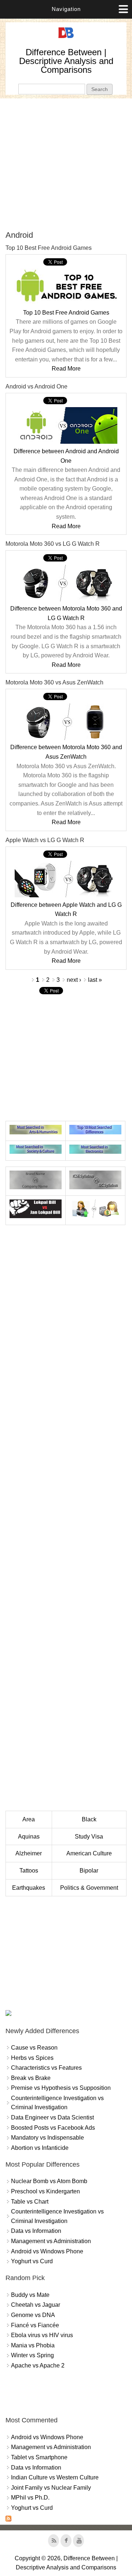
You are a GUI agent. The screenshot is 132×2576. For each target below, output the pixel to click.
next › (74, 980)
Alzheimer (29, 1853)
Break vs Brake (31, 2078)
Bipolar (89, 1871)
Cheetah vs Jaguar (36, 2305)
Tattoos (29, 1871)
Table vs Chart (30, 2202)
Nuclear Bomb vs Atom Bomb (49, 2181)
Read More (66, 369)
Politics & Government (89, 1888)
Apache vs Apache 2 (38, 2365)
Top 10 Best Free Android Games (66, 313)
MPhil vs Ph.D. (30, 2498)
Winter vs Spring (32, 2355)
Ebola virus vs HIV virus (42, 2335)
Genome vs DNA (33, 2315)
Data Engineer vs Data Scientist (52, 2117)
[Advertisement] (66, 164)
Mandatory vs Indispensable (47, 2138)
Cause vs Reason (34, 2048)
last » (95, 980)
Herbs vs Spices (32, 2058)
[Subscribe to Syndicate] (8, 2519)
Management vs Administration (51, 2241)
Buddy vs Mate (30, 2295)
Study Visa (89, 1837)
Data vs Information (36, 2231)
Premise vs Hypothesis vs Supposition (61, 2088)
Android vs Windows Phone (47, 2251)
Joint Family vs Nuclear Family (51, 2488)
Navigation (66, 9)
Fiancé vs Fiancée (35, 2325)
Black (89, 1819)
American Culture (89, 1853)
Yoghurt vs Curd (32, 2261)
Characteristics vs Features (46, 2068)
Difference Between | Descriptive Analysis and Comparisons (66, 61)
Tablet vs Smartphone (39, 2457)
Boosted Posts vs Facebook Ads (53, 2128)
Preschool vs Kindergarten (45, 2191)
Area (29, 1819)
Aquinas (29, 1837)
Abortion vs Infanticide (40, 2148)
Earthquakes (29, 1888)
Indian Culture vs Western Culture (55, 2477)
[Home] (66, 38)
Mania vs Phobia (33, 2345)
